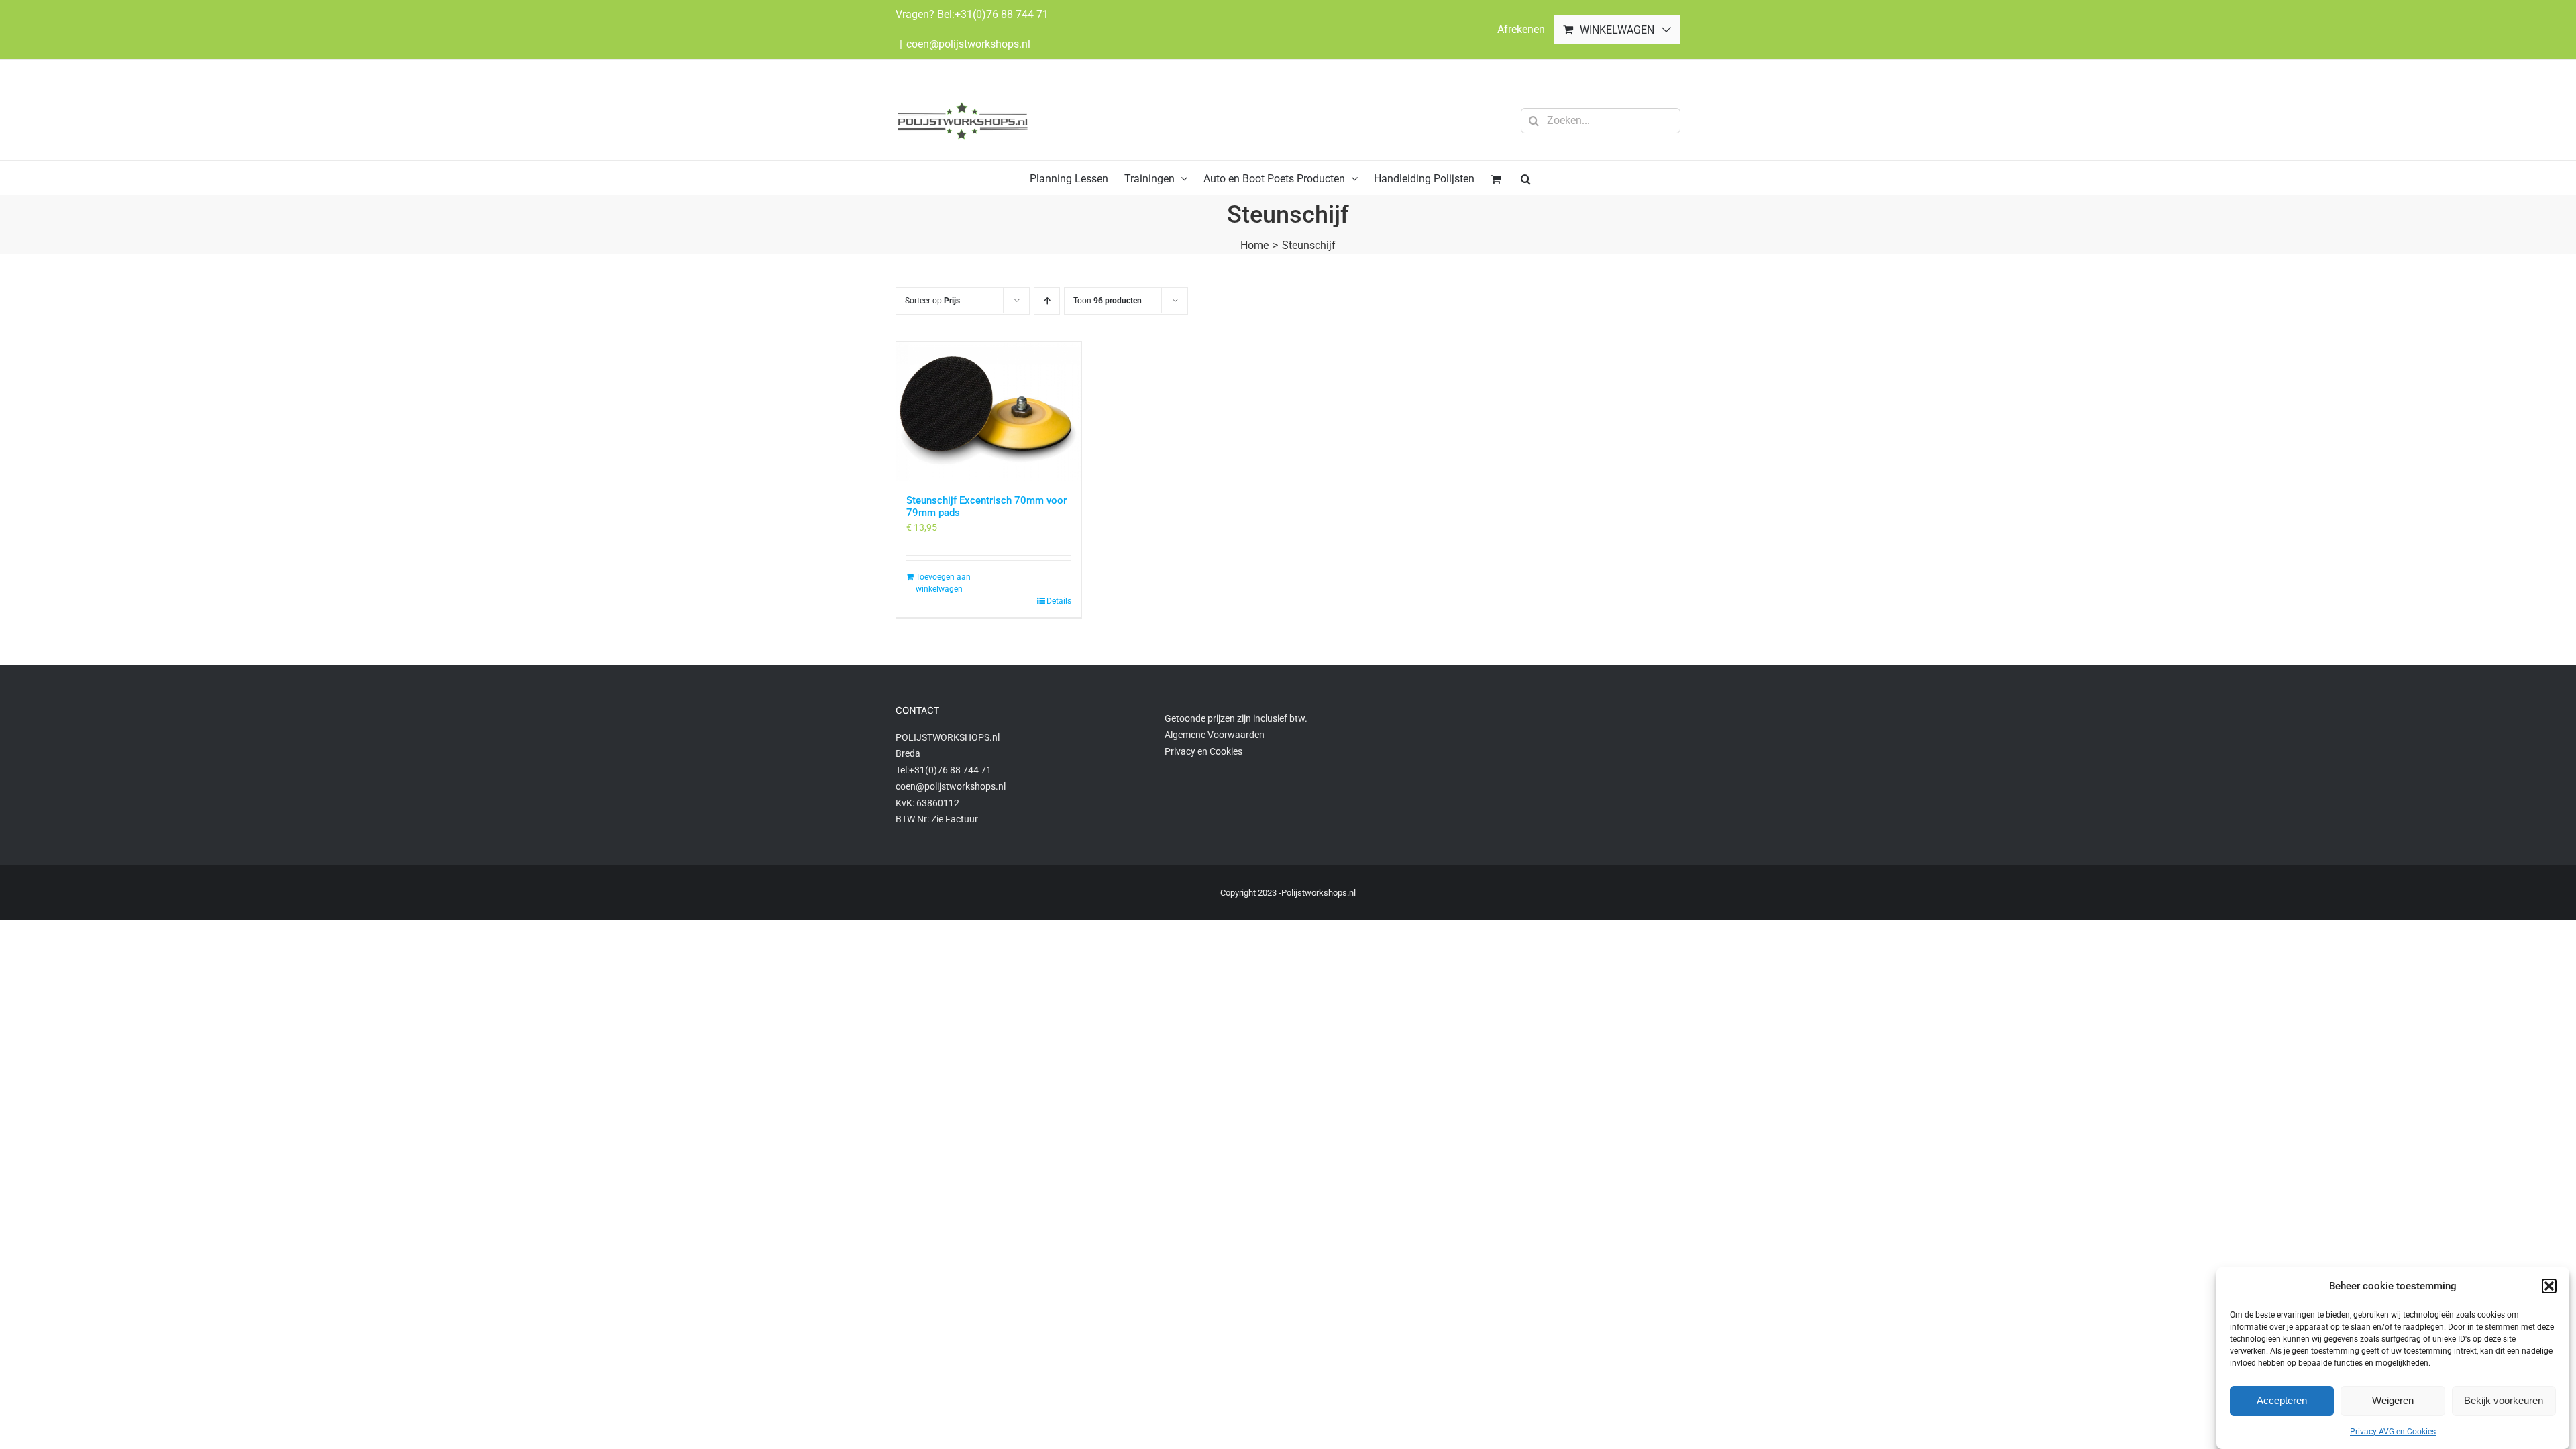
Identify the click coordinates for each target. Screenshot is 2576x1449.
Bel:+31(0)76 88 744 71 (993, 14)
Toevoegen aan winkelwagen (943, 583)
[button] (2549, 1286)
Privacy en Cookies (1203, 751)
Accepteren (2282, 1400)
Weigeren (2393, 1400)
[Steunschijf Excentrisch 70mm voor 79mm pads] (989, 412)
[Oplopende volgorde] (1047, 301)
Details (1059, 601)
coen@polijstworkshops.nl (968, 44)
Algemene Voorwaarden (1215, 735)
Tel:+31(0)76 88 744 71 (944, 770)
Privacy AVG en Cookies (2393, 1432)
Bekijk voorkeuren (2504, 1400)
